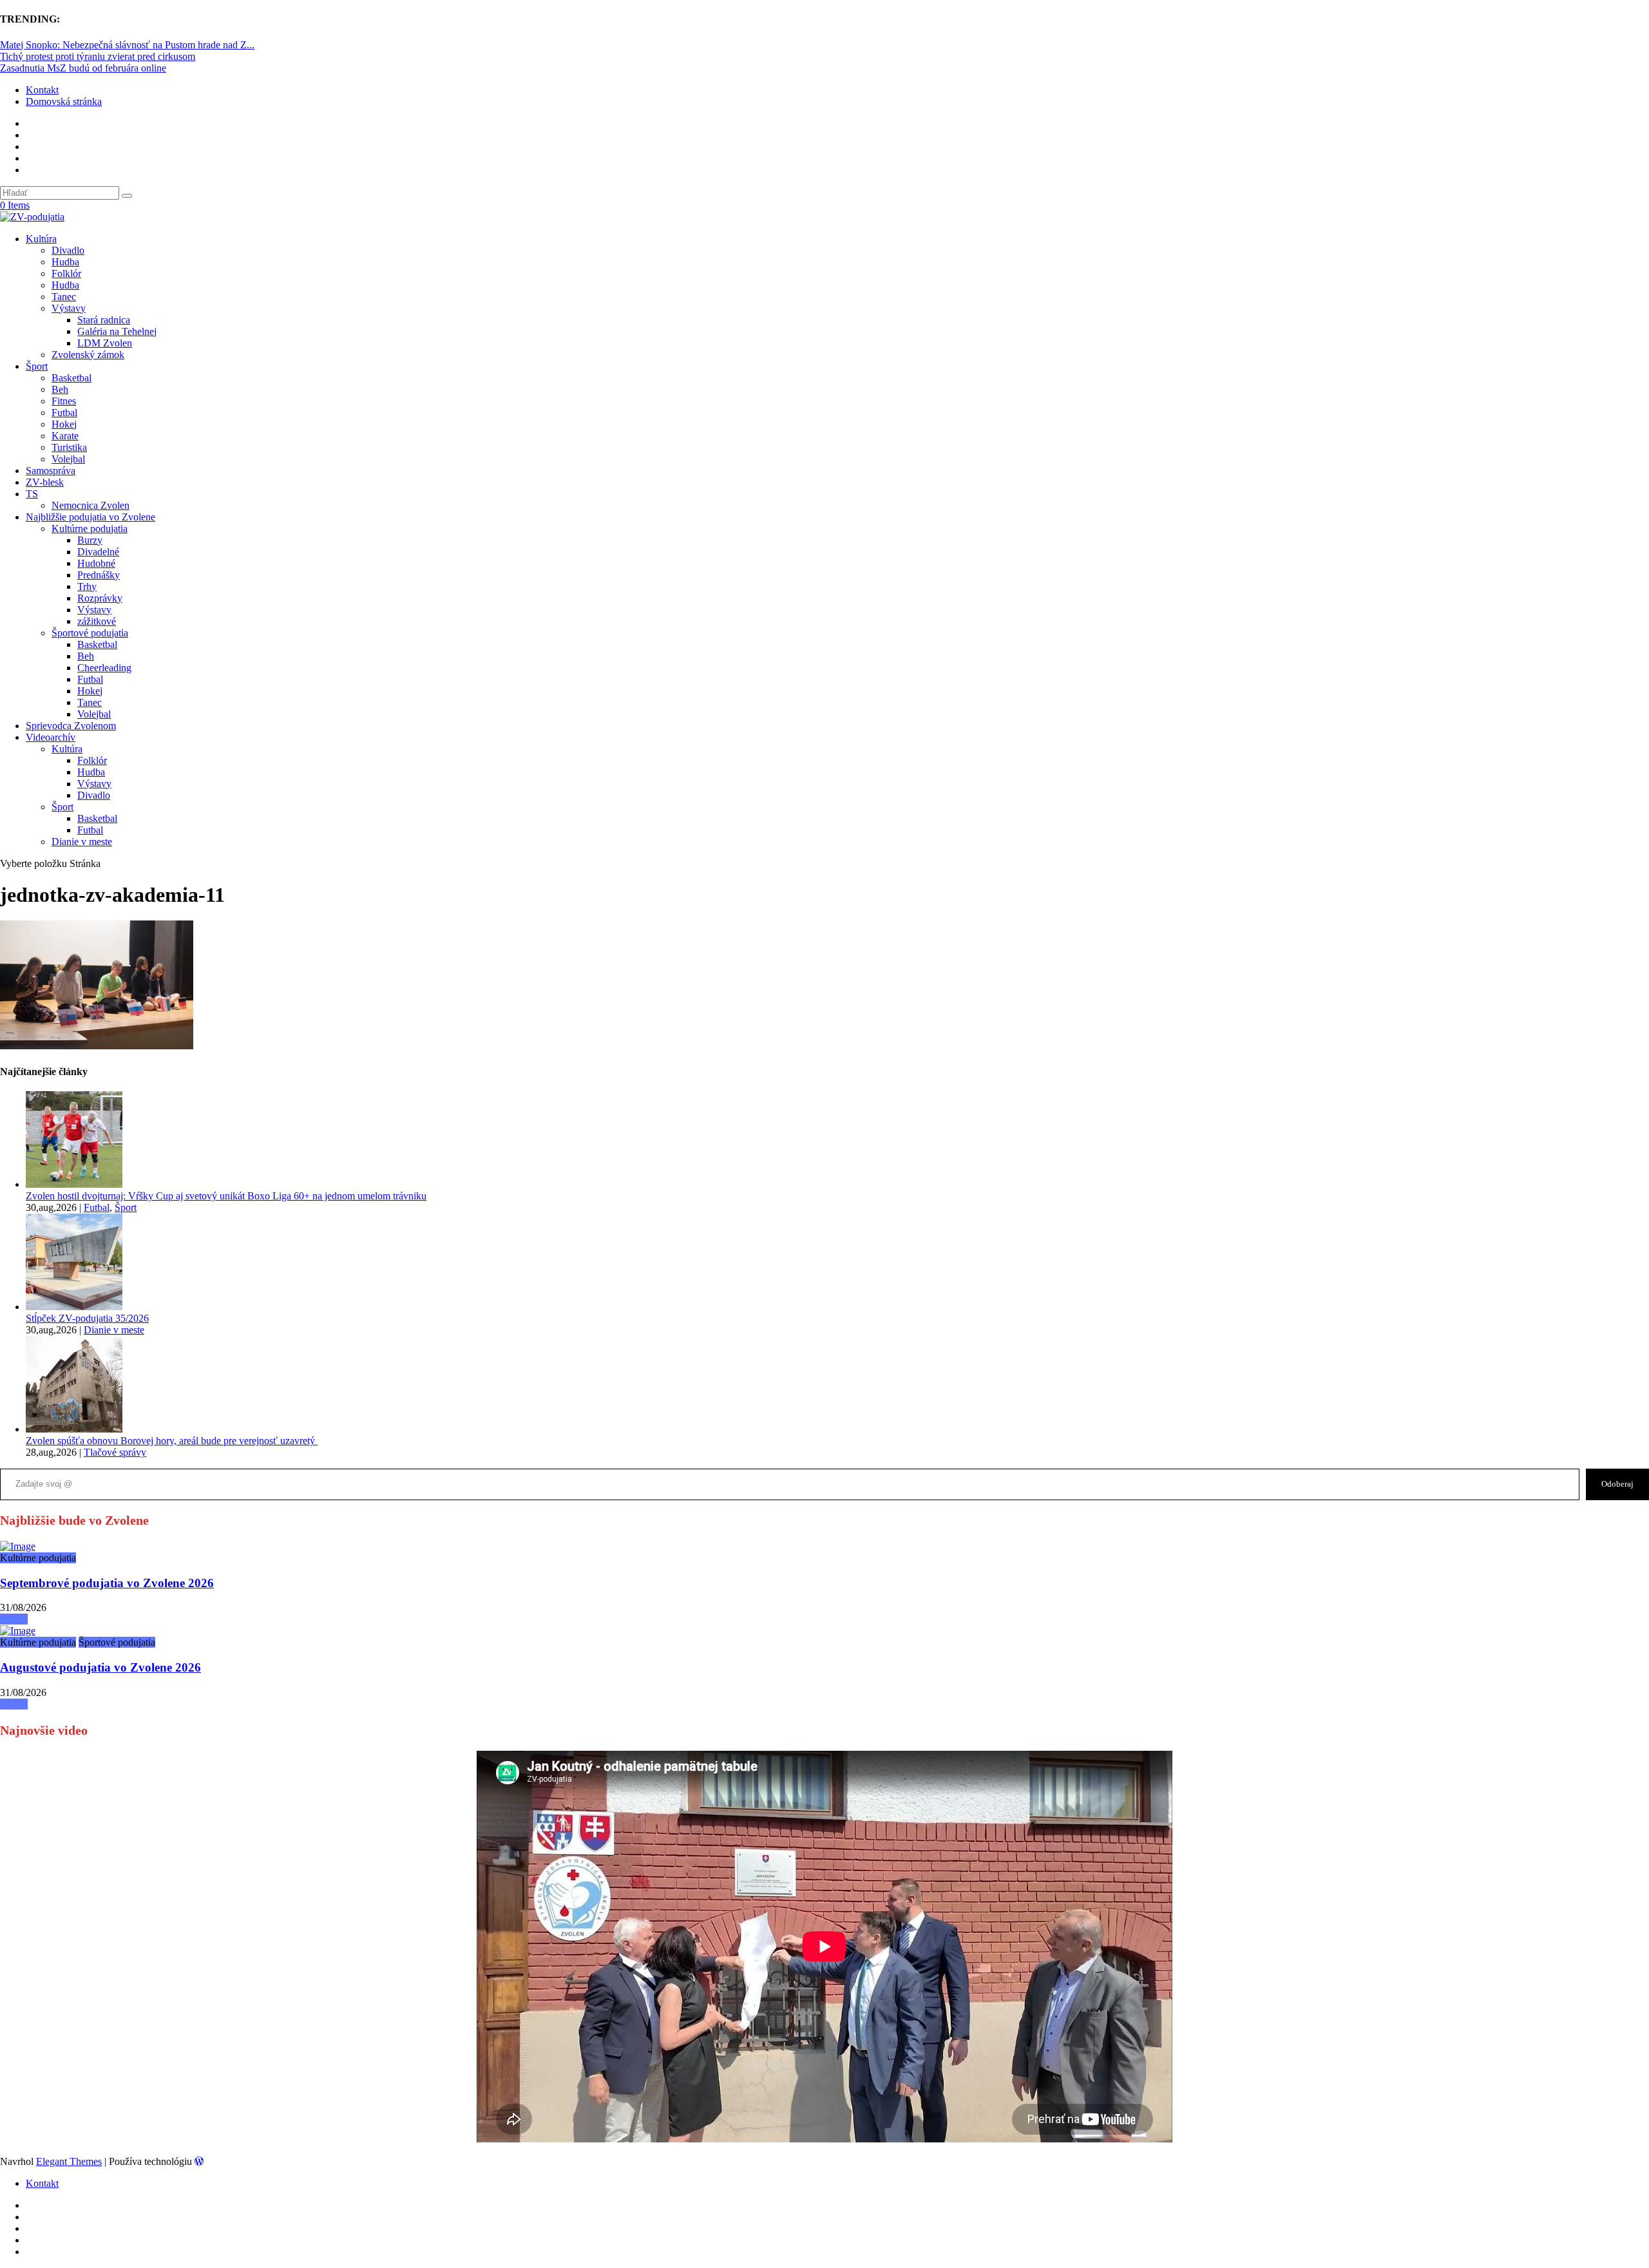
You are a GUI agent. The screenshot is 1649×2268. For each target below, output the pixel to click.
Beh (60, 389)
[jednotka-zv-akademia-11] (18, 1546)
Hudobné (96, 563)
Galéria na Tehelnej (117, 331)
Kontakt (42, 90)
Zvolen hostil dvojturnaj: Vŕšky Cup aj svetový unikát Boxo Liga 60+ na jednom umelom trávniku (226, 1196)
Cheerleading (104, 668)
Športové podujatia (90, 633)
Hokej (64, 424)
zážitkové (97, 621)
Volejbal (68, 459)
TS (32, 494)
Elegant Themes (69, 2161)
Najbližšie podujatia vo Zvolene (91, 517)
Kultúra (41, 239)
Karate (65, 436)
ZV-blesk (45, 482)
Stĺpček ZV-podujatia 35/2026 (87, 1318)
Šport (37, 366)
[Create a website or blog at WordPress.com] (199, 2161)
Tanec (64, 297)
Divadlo (68, 250)
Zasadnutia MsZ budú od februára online (83, 68)
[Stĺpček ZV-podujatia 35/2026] (74, 1307)
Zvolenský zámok (88, 355)
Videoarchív (51, 737)
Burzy (90, 540)
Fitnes (64, 401)
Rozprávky (100, 598)
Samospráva (51, 471)
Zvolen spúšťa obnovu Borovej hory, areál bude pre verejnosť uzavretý (172, 1441)
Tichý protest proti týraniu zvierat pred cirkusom (98, 56)
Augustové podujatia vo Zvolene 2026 (100, 1667)
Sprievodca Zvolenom (71, 726)
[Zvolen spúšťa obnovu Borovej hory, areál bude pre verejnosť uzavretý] (74, 1429)
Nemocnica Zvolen (91, 505)
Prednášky (99, 575)
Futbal (64, 413)
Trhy (87, 586)
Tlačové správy (115, 1452)
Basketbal (71, 378)
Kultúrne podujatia (90, 529)
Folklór (66, 273)
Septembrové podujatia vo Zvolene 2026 (107, 1583)
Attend (14, 1619)
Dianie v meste (82, 842)
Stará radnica (104, 320)
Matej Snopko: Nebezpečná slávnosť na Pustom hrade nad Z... (127, 45)
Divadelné (98, 552)
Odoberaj (1617, 1484)
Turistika (69, 447)
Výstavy (69, 308)
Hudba (65, 262)
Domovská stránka (64, 101)
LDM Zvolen (105, 343)
